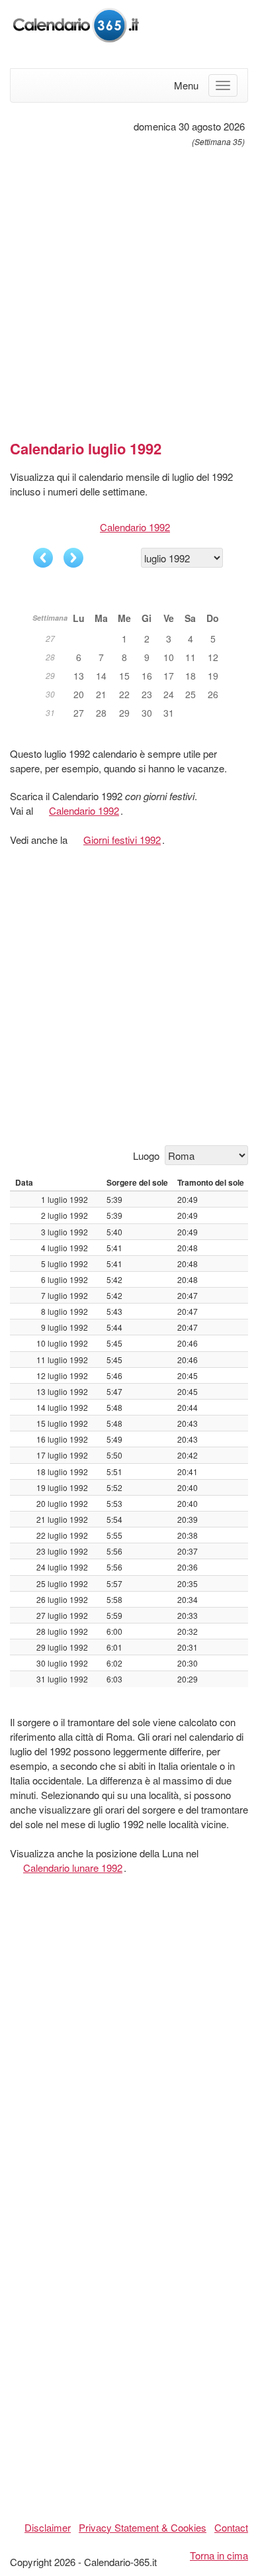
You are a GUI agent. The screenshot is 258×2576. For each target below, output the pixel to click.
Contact (231, 2527)
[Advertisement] (129, 288)
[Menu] (223, 85)
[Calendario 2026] (76, 24)
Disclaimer (48, 2527)
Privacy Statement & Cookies (143, 2527)
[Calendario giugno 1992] (43, 558)
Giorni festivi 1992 (122, 840)
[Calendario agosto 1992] (73, 558)
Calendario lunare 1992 (73, 1868)
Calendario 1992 (135, 527)
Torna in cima (219, 2555)
